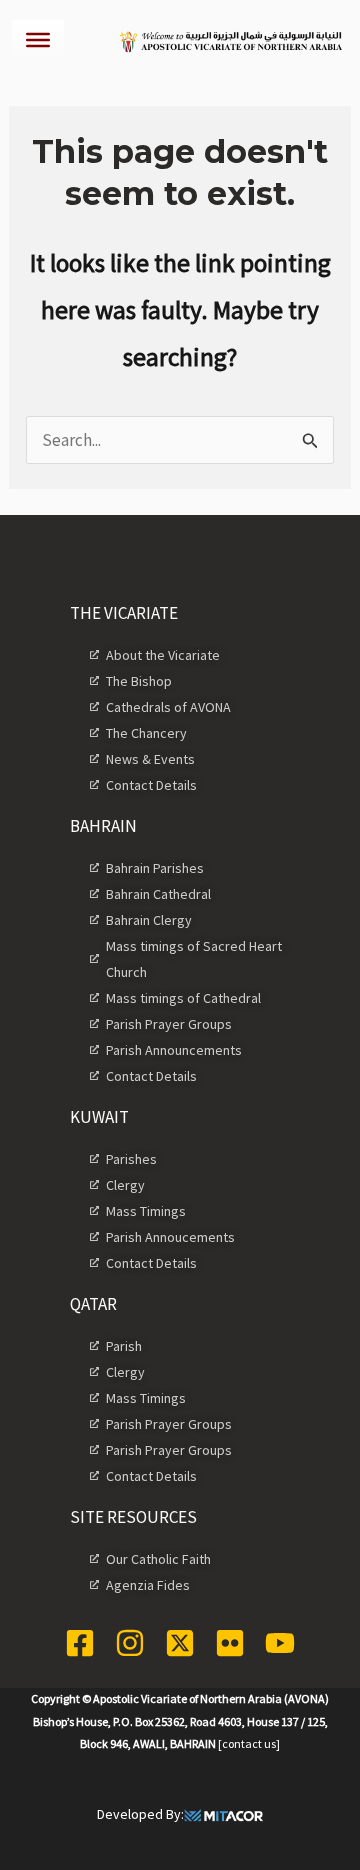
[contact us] (249, 1743)
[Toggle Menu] (38, 40)
